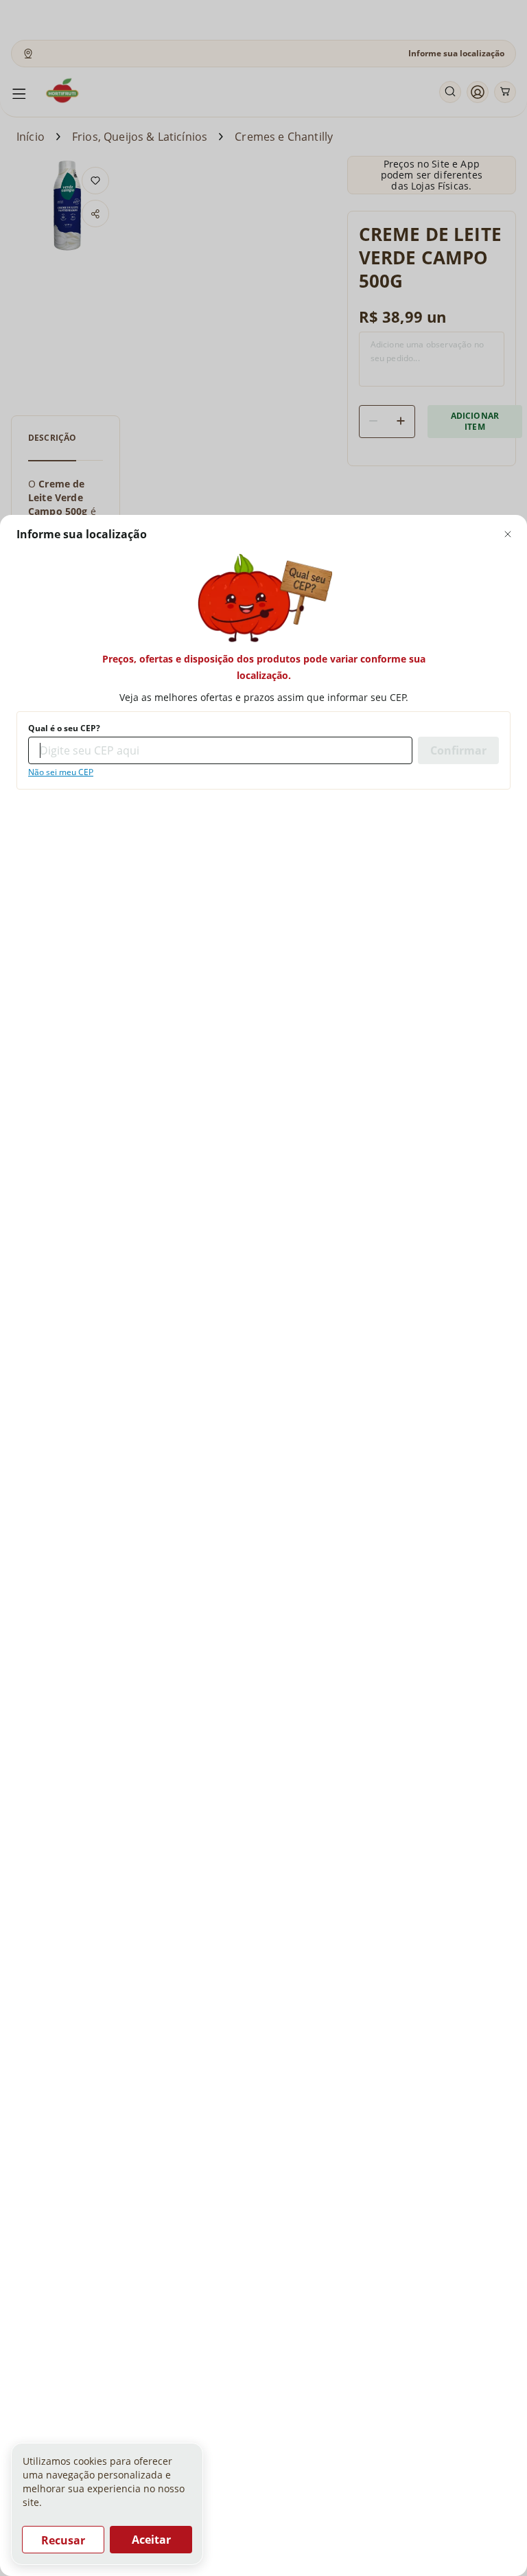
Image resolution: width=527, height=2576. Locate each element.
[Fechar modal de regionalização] (508, 534)
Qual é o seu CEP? (64, 728)
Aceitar (151, 2540)
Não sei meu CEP (61, 772)
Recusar (63, 2540)
